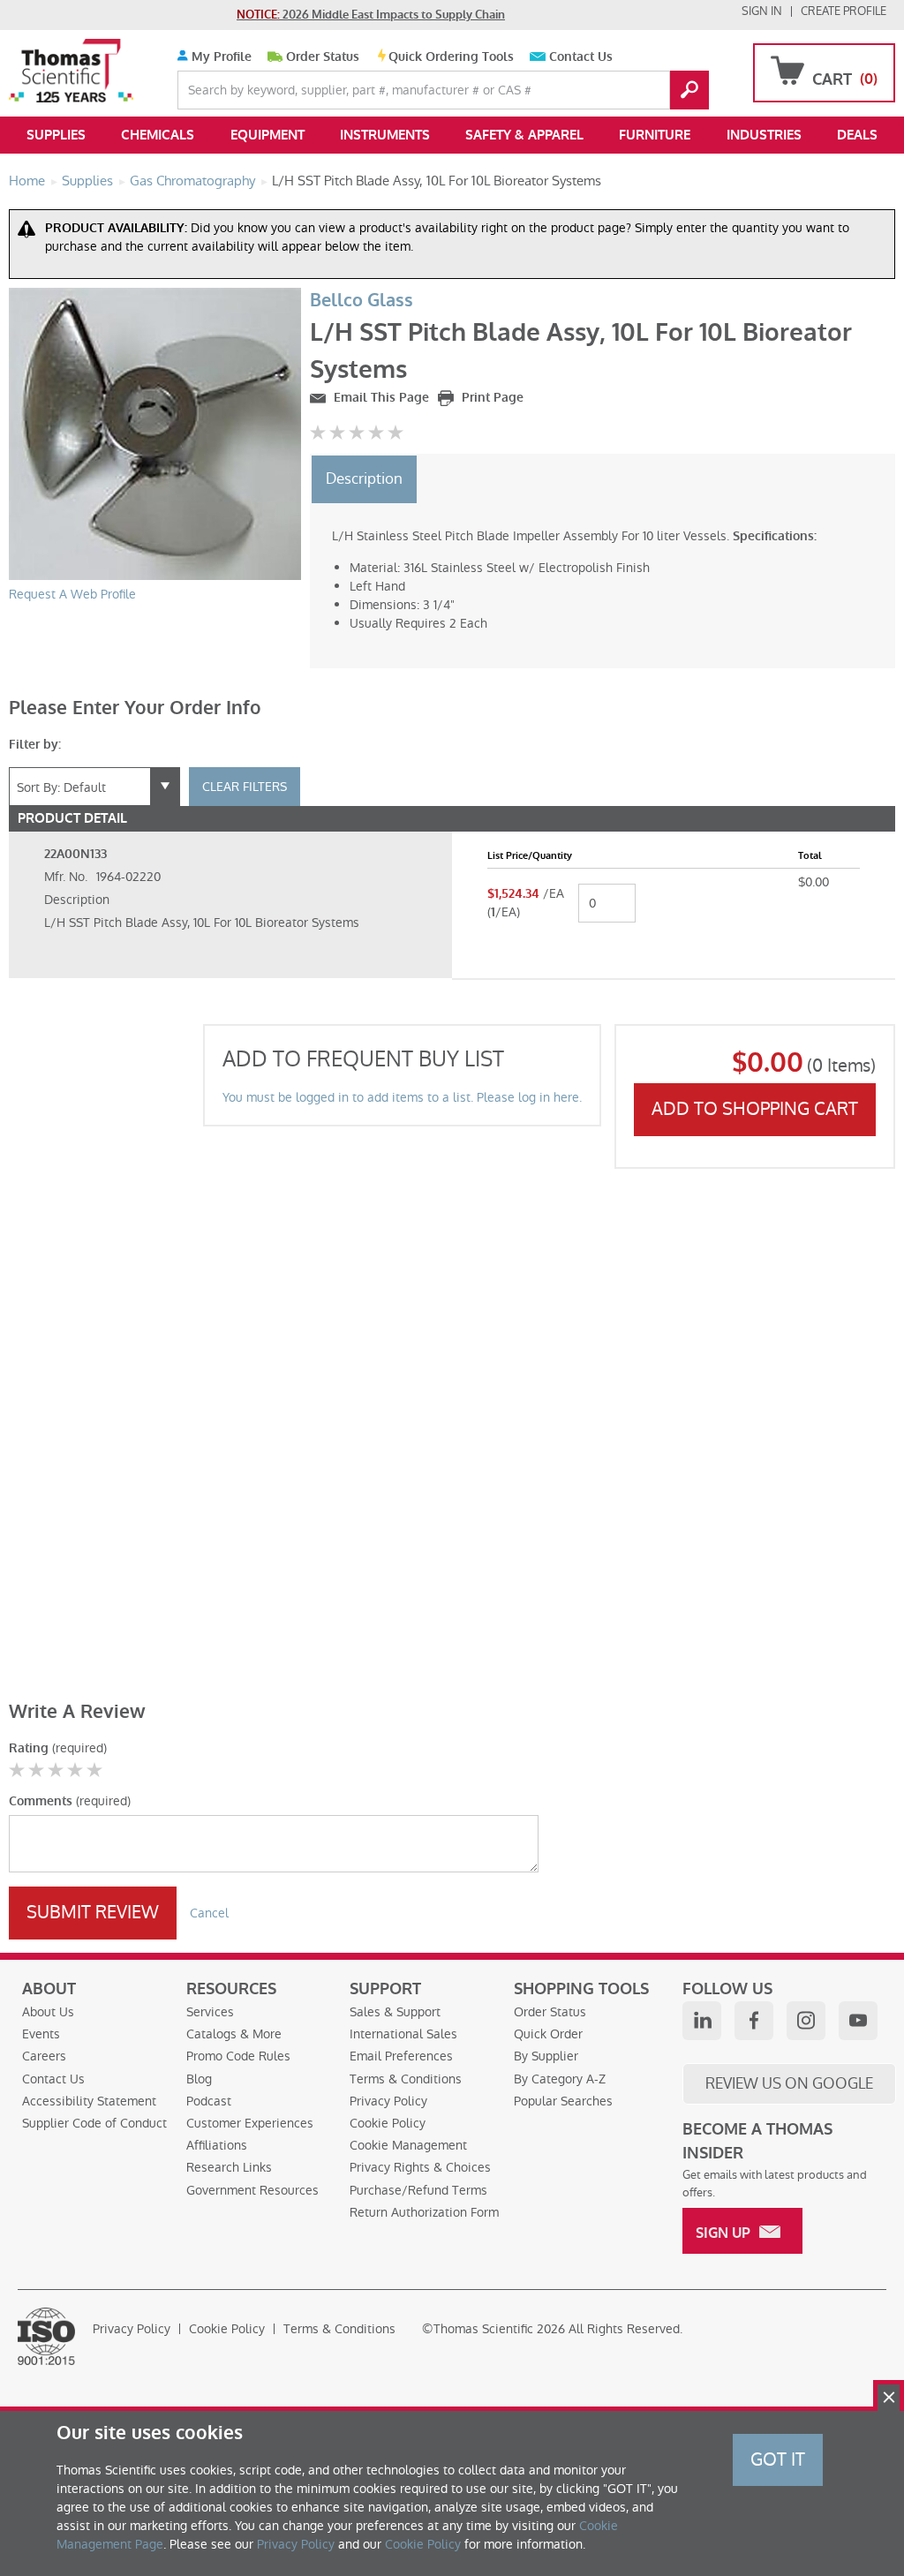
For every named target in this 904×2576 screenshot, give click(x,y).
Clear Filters (245, 787)
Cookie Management (408, 2145)
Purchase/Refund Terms (418, 2190)
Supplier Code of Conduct (94, 2123)
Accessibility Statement (89, 2101)
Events (41, 2034)
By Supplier (546, 2056)
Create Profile (844, 11)
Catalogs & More (234, 2034)
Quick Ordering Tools (451, 57)
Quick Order (548, 2034)
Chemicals (158, 135)
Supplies (56, 135)
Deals (857, 135)
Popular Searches (563, 2101)
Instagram (806, 2021)
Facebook (754, 2021)
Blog (199, 2079)
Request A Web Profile (72, 594)
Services (210, 2012)
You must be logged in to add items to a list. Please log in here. (402, 1097)
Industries (764, 135)
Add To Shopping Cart (755, 1109)
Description (364, 478)
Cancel (209, 1913)
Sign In (762, 11)
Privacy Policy (388, 2101)
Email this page (380, 398)
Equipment (267, 135)
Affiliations (217, 2145)
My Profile (220, 57)
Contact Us (581, 57)
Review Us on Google (789, 2083)
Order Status (323, 57)
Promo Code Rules (238, 2056)
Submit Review (93, 1912)
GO (689, 90)
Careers (44, 2056)
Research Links (229, 2167)
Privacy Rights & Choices (420, 2167)
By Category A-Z (560, 2079)
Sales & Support (395, 2012)
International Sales (403, 2034)
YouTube (858, 2021)
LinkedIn (702, 2021)
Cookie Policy (388, 2123)
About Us (48, 2012)
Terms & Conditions (406, 2079)
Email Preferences (401, 2056)
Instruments (385, 135)
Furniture (655, 135)
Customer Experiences (250, 2123)
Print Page (491, 398)
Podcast (209, 2101)
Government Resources (252, 2190)
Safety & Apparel (524, 135)
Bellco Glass (362, 301)
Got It (778, 2459)
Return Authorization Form (424, 2212)
